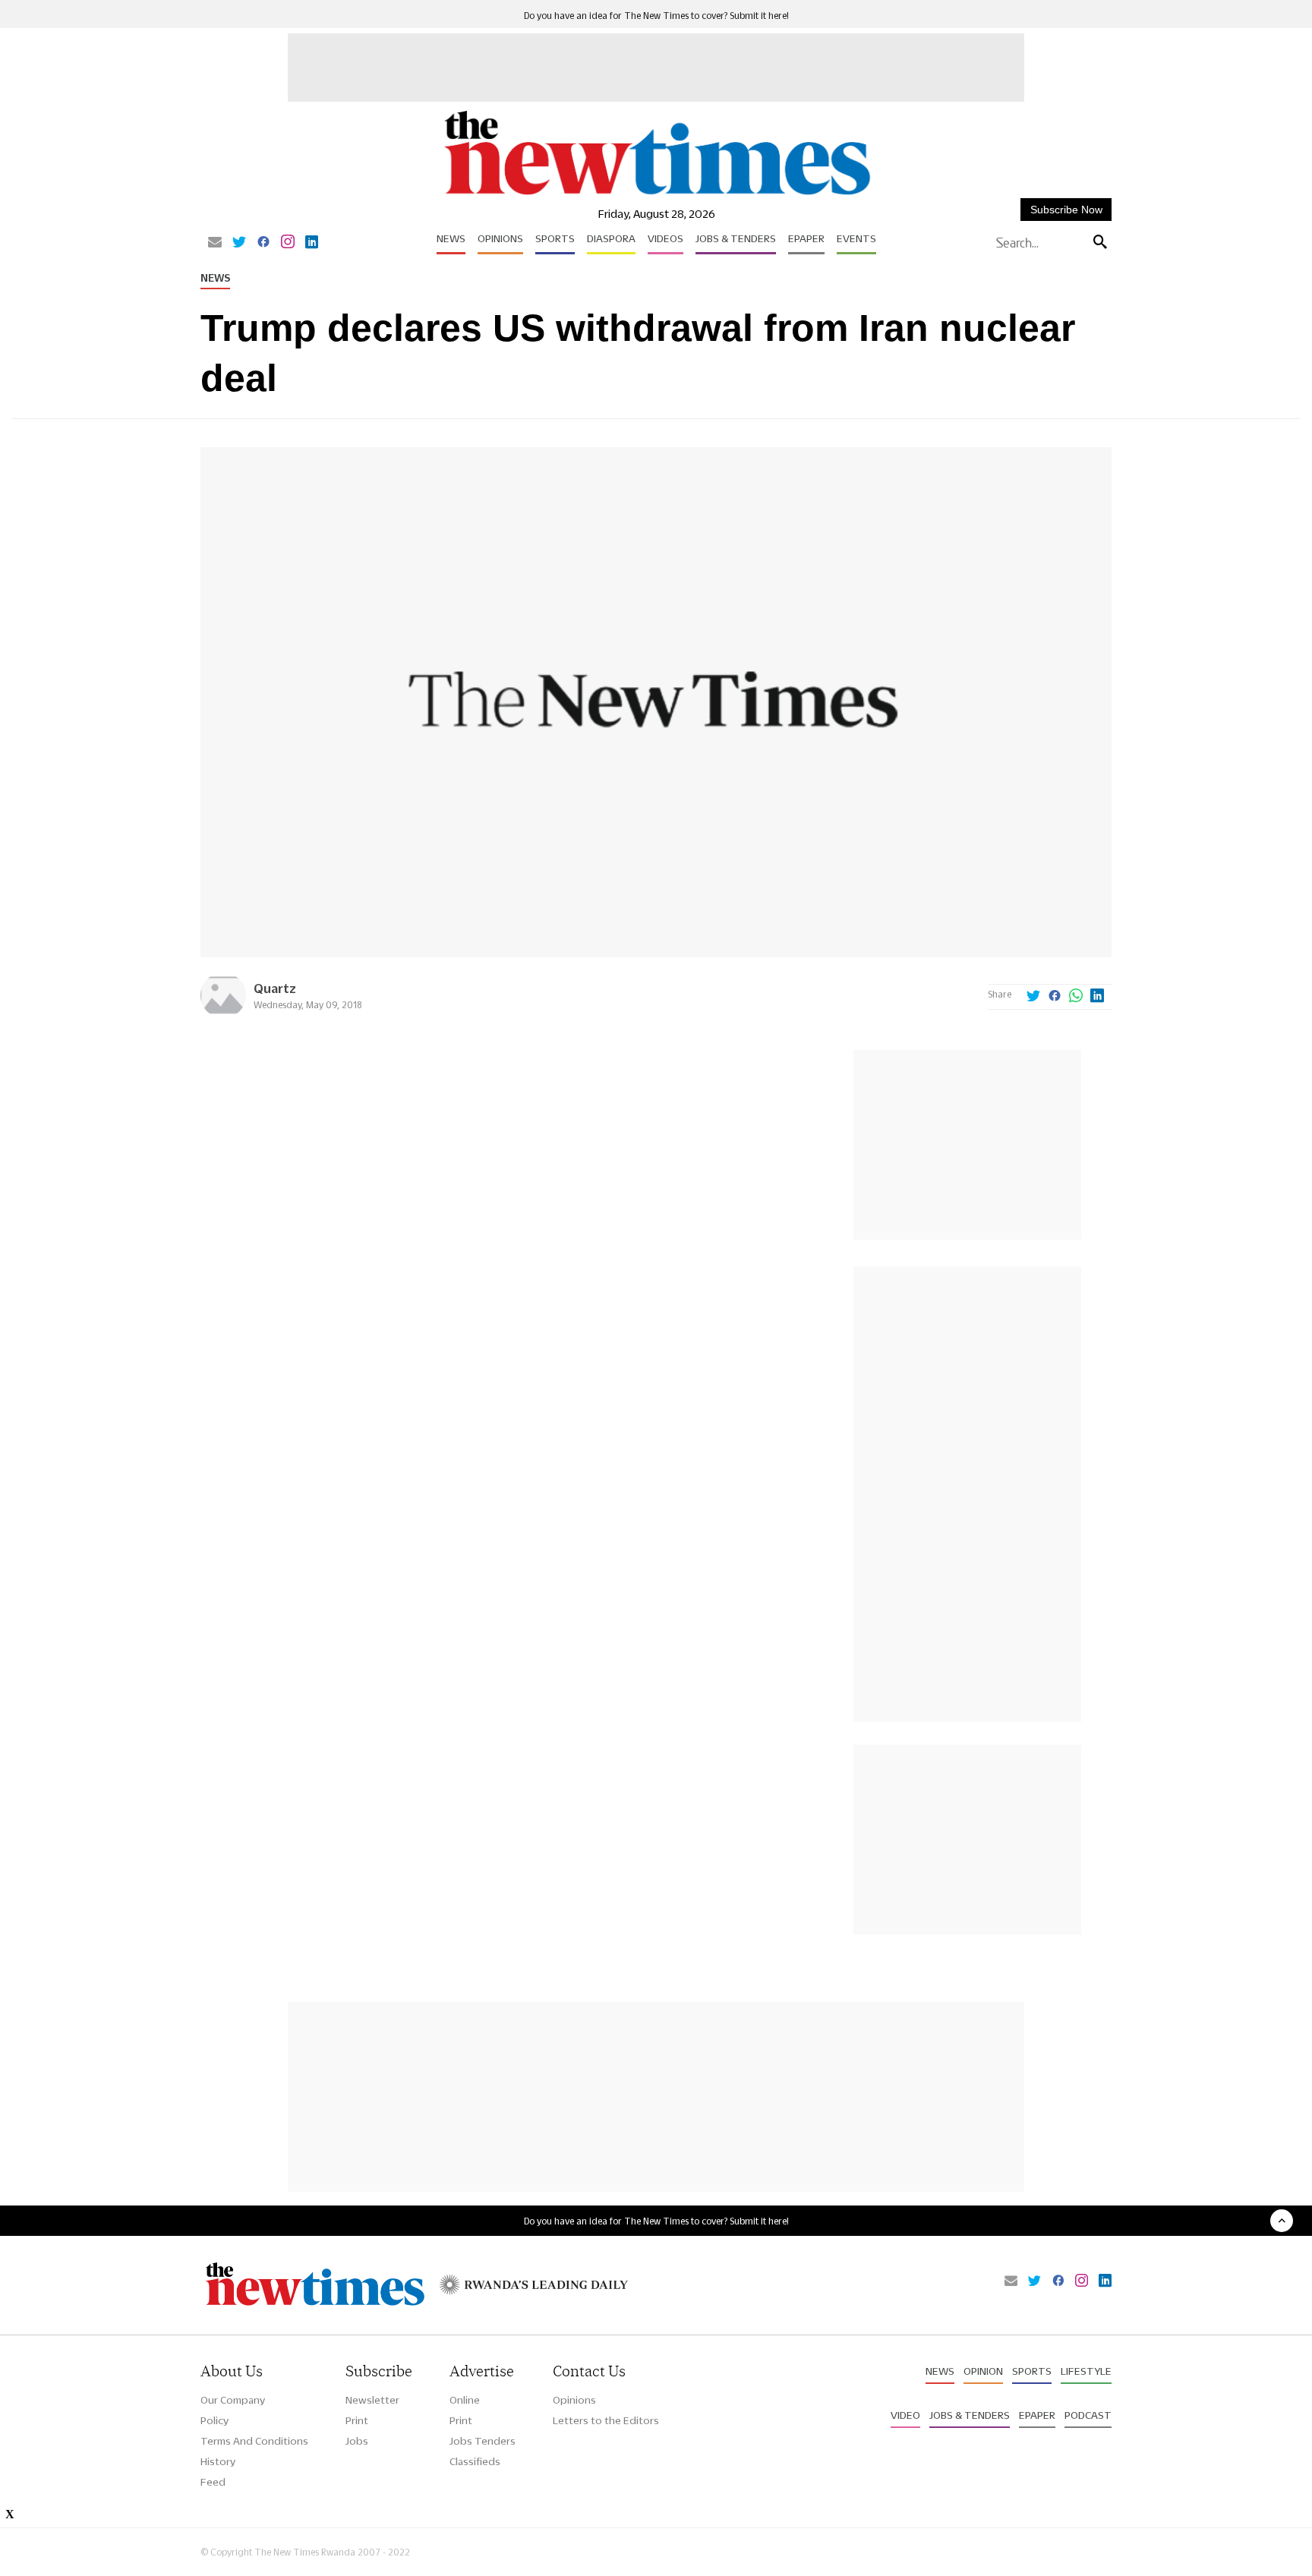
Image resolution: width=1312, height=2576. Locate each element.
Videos (665, 238)
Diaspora (611, 238)
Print (357, 2420)
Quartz (275, 988)
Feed (213, 2482)
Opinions (500, 238)
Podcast (1088, 2415)
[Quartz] (223, 1014)
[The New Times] (656, 195)
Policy (214, 2420)
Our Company (233, 2400)
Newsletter (372, 2400)
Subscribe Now (1066, 210)
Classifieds (475, 2461)
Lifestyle (1086, 2371)
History (218, 2461)
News (451, 238)
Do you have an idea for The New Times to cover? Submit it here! (656, 16)
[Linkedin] (312, 243)
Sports (555, 238)
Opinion (983, 2371)
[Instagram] (288, 243)
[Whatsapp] (1076, 997)
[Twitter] (239, 243)
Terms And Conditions (254, 2441)
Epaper (806, 238)
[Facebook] (263, 243)
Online (465, 2400)
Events (856, 238)
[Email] (215, 243)
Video (905, 2415)
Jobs (357, 2441)
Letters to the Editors (606, 2420)
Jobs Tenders (483, 2441)
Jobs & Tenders (736, 238)
